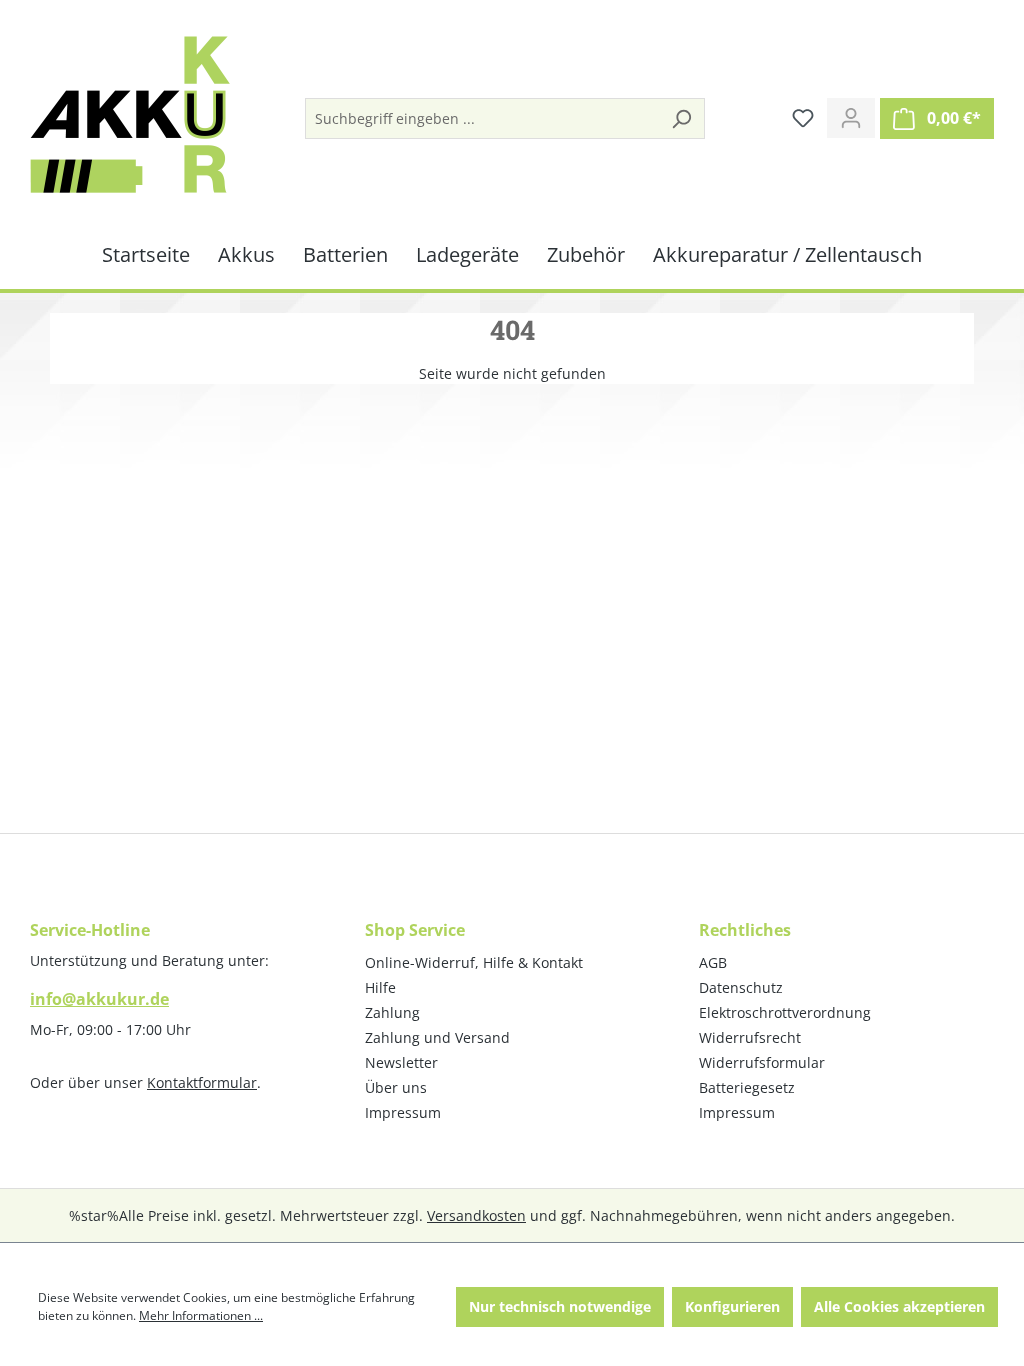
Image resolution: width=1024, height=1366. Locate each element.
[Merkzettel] (803, 118)
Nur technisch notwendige (560, 1306)
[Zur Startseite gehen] (130, 114)
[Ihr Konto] (851, 118)
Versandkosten (476, 1215)
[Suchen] (681, 118)
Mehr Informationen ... (201, 1315)
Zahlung (392, 1012)
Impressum (403, 1112)
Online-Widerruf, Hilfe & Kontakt (474, 962)
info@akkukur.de (99, 999)
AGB (713, 962)
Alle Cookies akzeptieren (899, 1306)
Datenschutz (741, 987)
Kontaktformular (202, 1082)
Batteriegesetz (747, 1087)
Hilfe (380, 987)
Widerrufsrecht (750, 1037)
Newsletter (401, 1062)
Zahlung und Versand (437, 1037)
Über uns (396, 1087)
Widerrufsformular (762, 1062)
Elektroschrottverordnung (785, 1012)
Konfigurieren (732, 1306)
